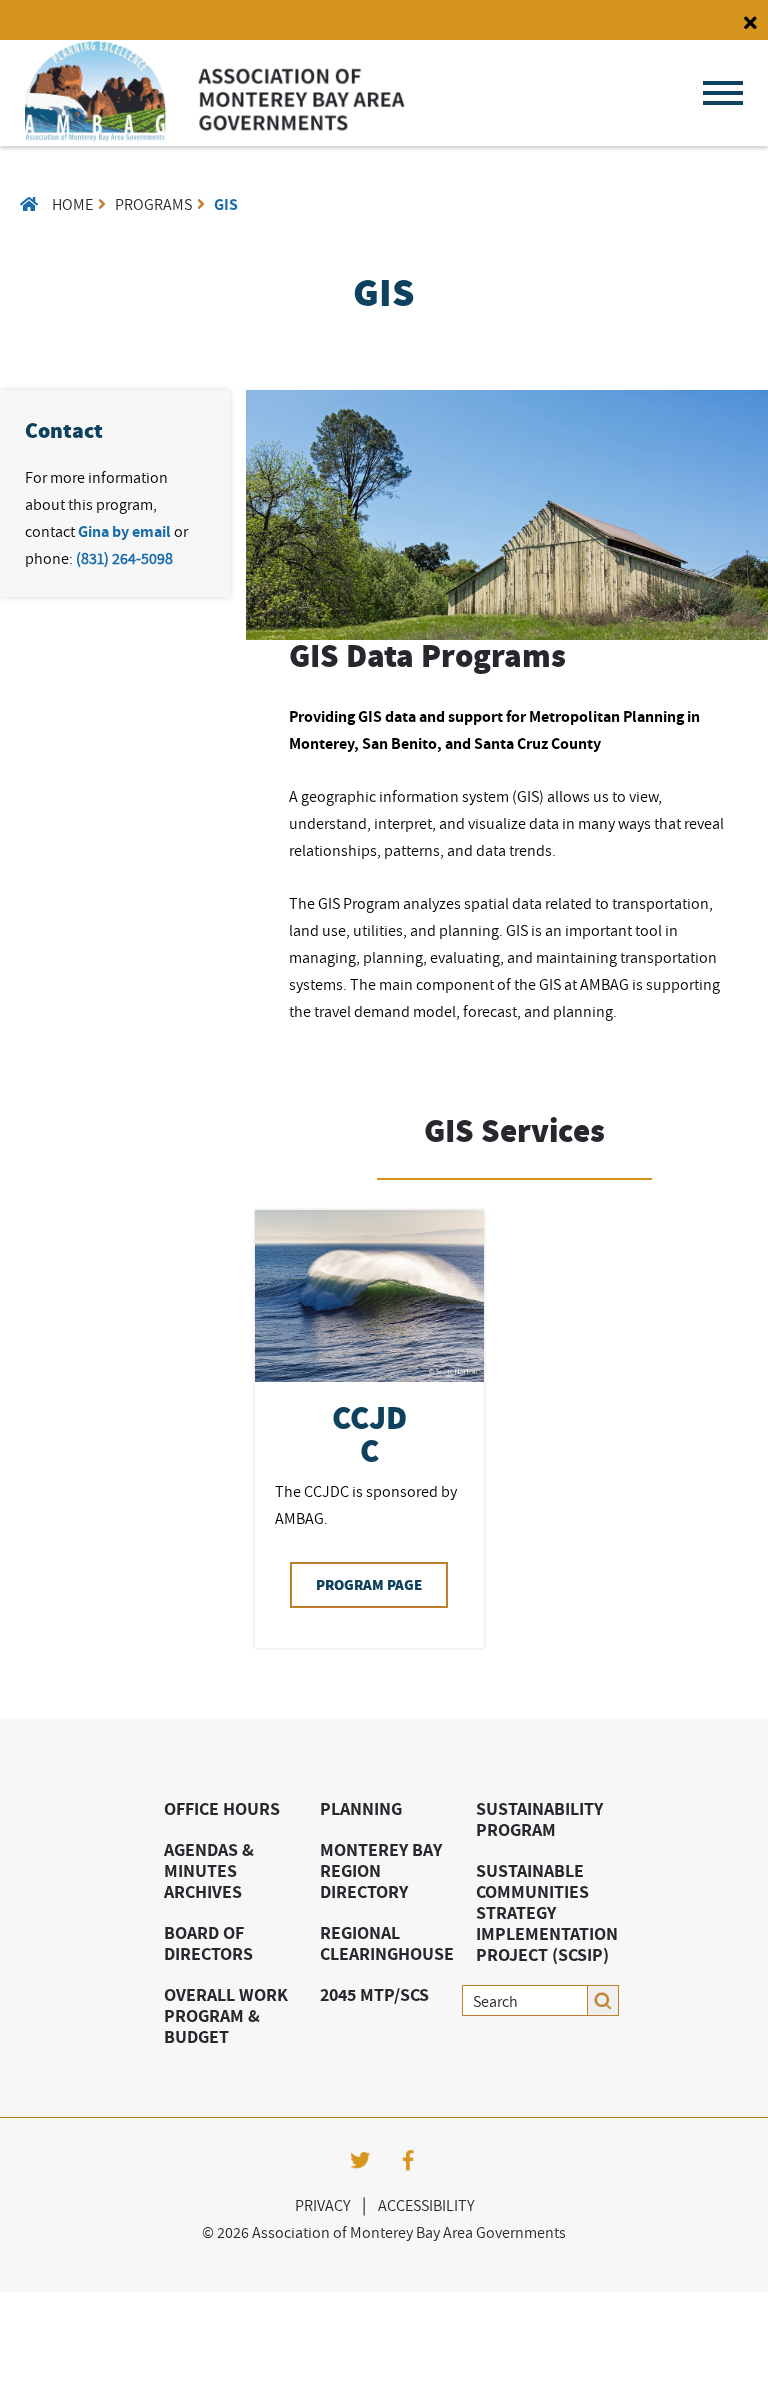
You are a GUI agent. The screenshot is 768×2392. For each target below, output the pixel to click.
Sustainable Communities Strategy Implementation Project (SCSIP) (547, 1912)
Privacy (322, 2205)
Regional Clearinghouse (387, 1943)
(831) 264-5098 (124, 558)
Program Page (369, 1585)
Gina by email (124, 531)
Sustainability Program (539, 1819)
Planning (361, 1808)
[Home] (215, 135)
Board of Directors (208, 1943)
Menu (723, 93)
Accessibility (426, 2205)
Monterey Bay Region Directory (381, 1870)
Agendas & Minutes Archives (209, 1870)
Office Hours (222, 1808)
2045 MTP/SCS (374, 1994)
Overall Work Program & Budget (226, 2015)
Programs (153, 204)
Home (72, 204)
